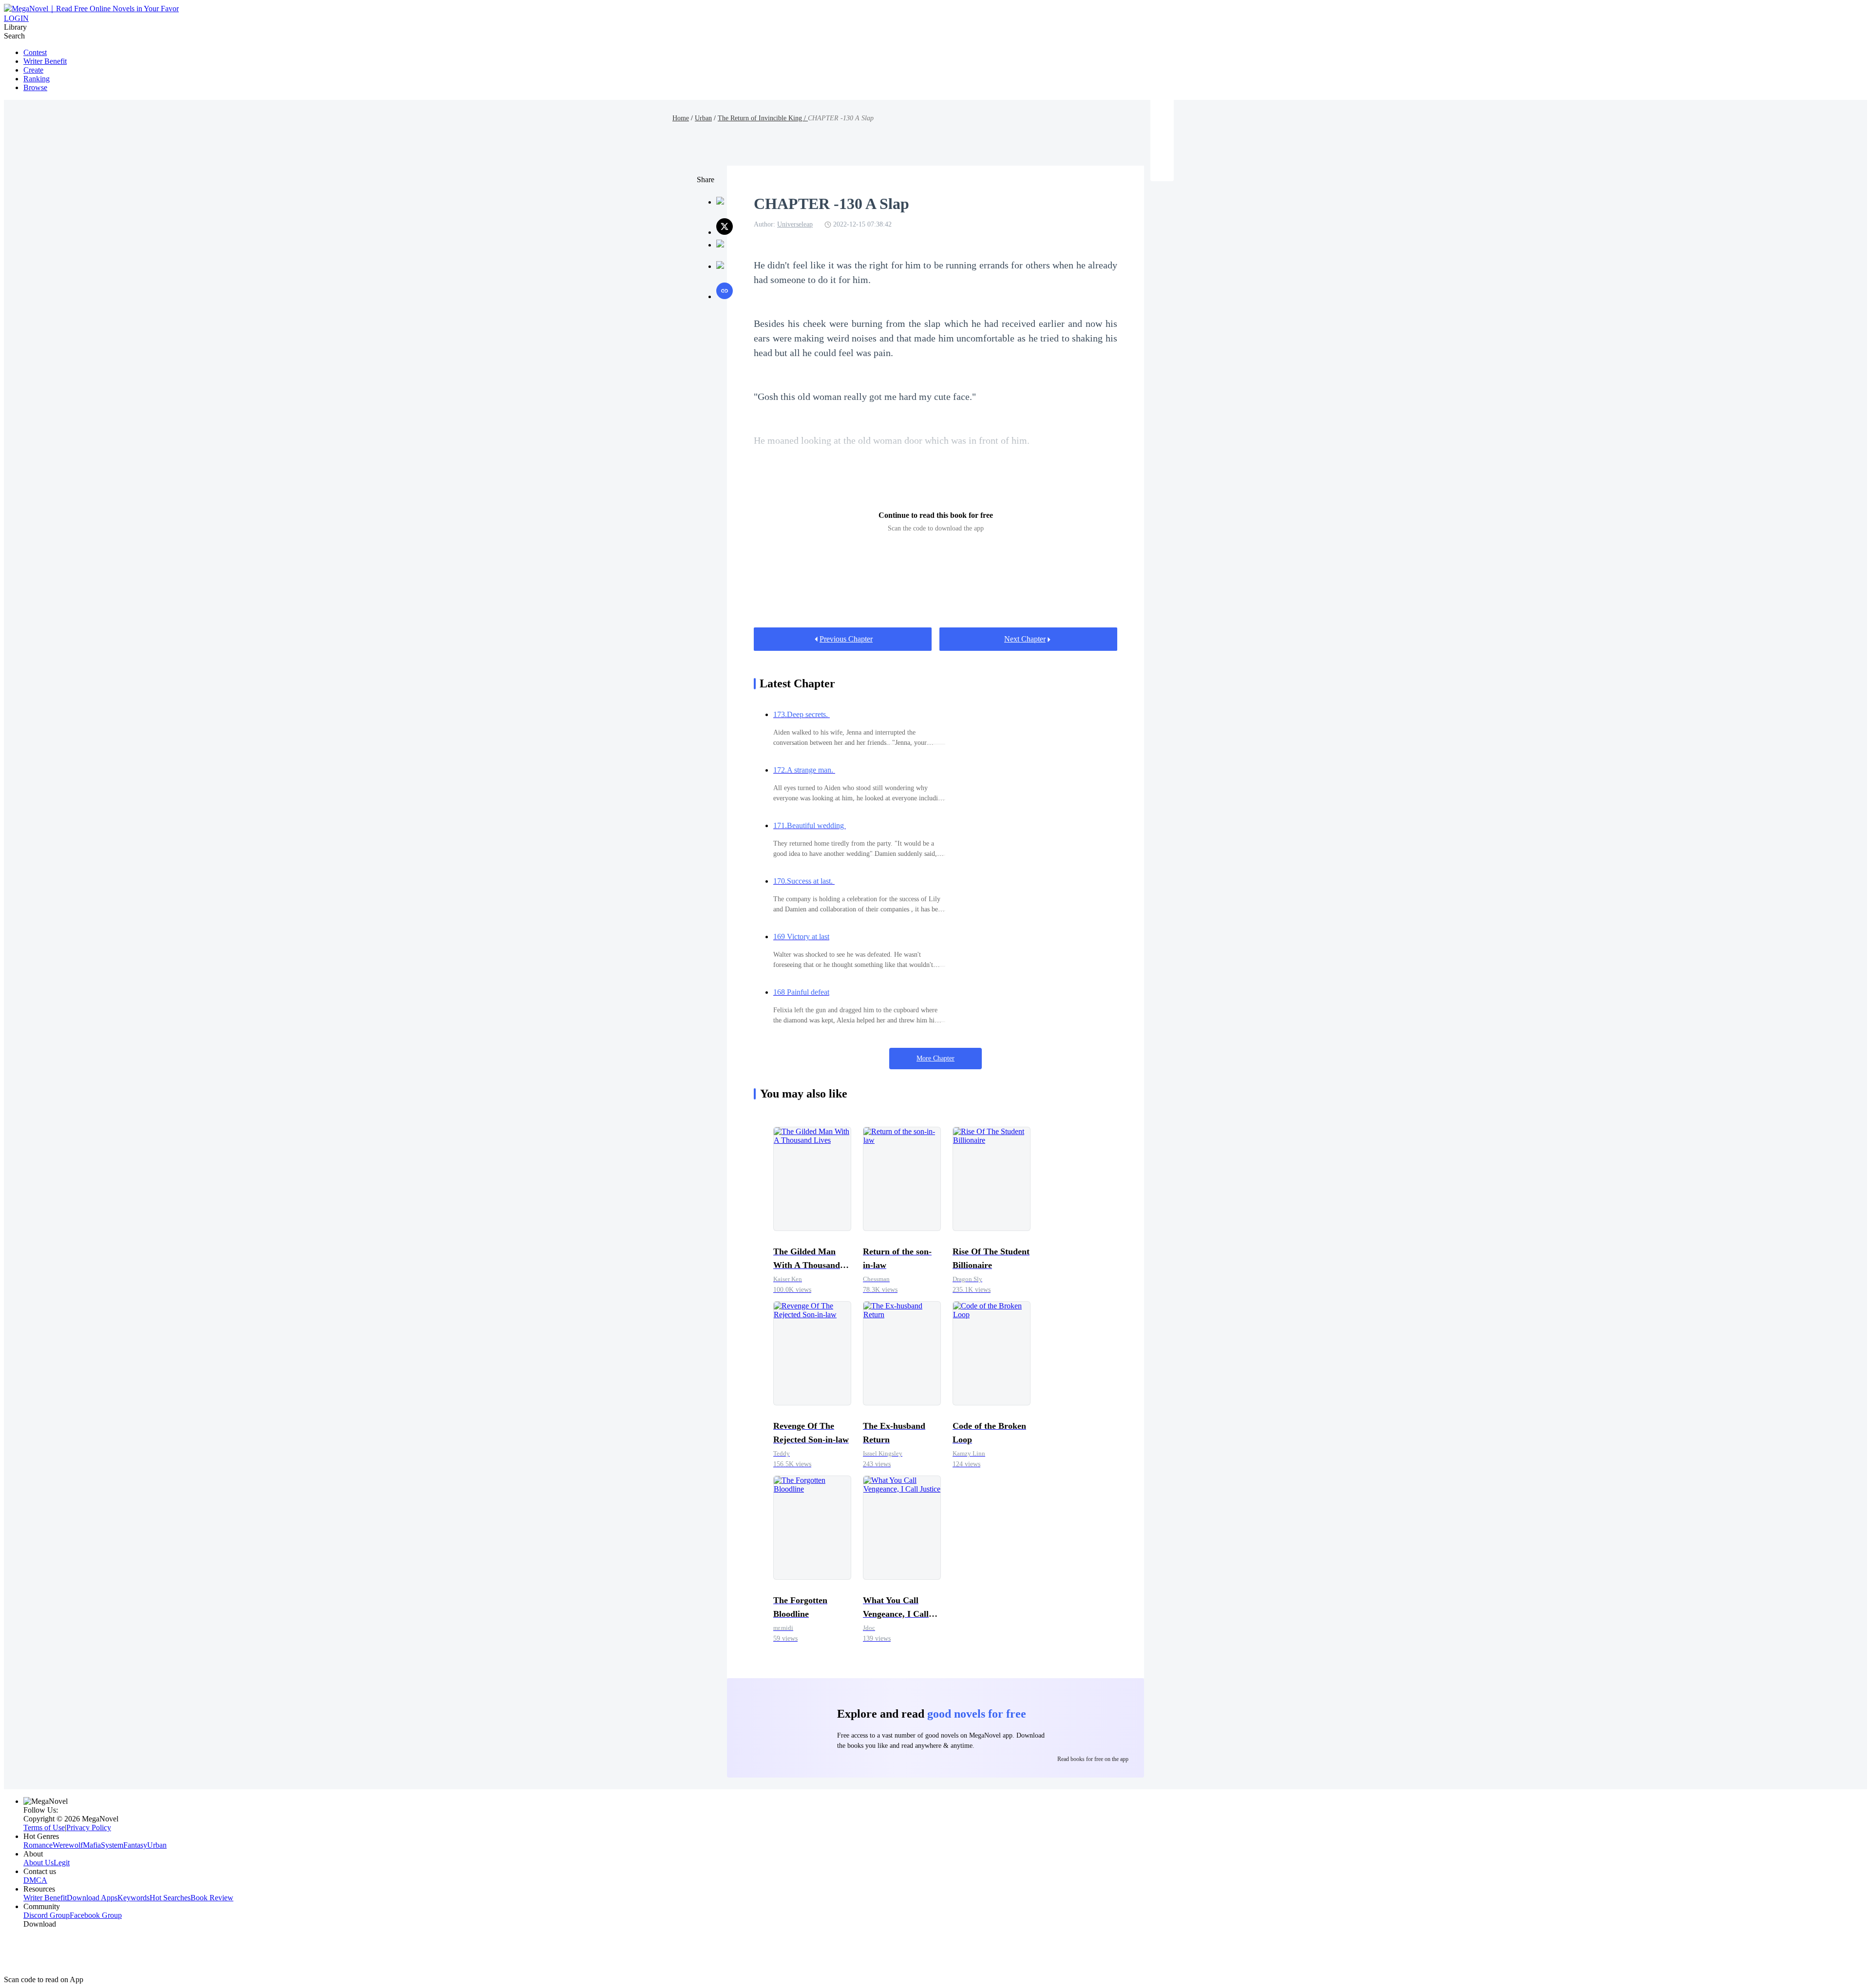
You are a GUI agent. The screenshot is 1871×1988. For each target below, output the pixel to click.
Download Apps (92, 1898)
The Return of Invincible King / (763, 118)
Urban (703, 118)
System (112, 1845)
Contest (35, 52)
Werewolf (68, 1845)
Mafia (92, 1845)
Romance (38, 1845)
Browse (35, 87)
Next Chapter (1025, 639)
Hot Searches (170, 1898)
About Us (38, 1863)
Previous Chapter (846, 639)
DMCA (35, 1880)
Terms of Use (44, 1827)
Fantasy (135, 1845)
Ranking (37, 79)
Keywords (134, 1898)
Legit (62, 1863)
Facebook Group (96, 1915)
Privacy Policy (89, 1827)
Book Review (212, 1898)
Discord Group (47, 1915)
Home (681, 118)
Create (33, 70)
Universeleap (795, 224)
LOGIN (16, 18)
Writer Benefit (45, 61)
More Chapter (935, 1058)
